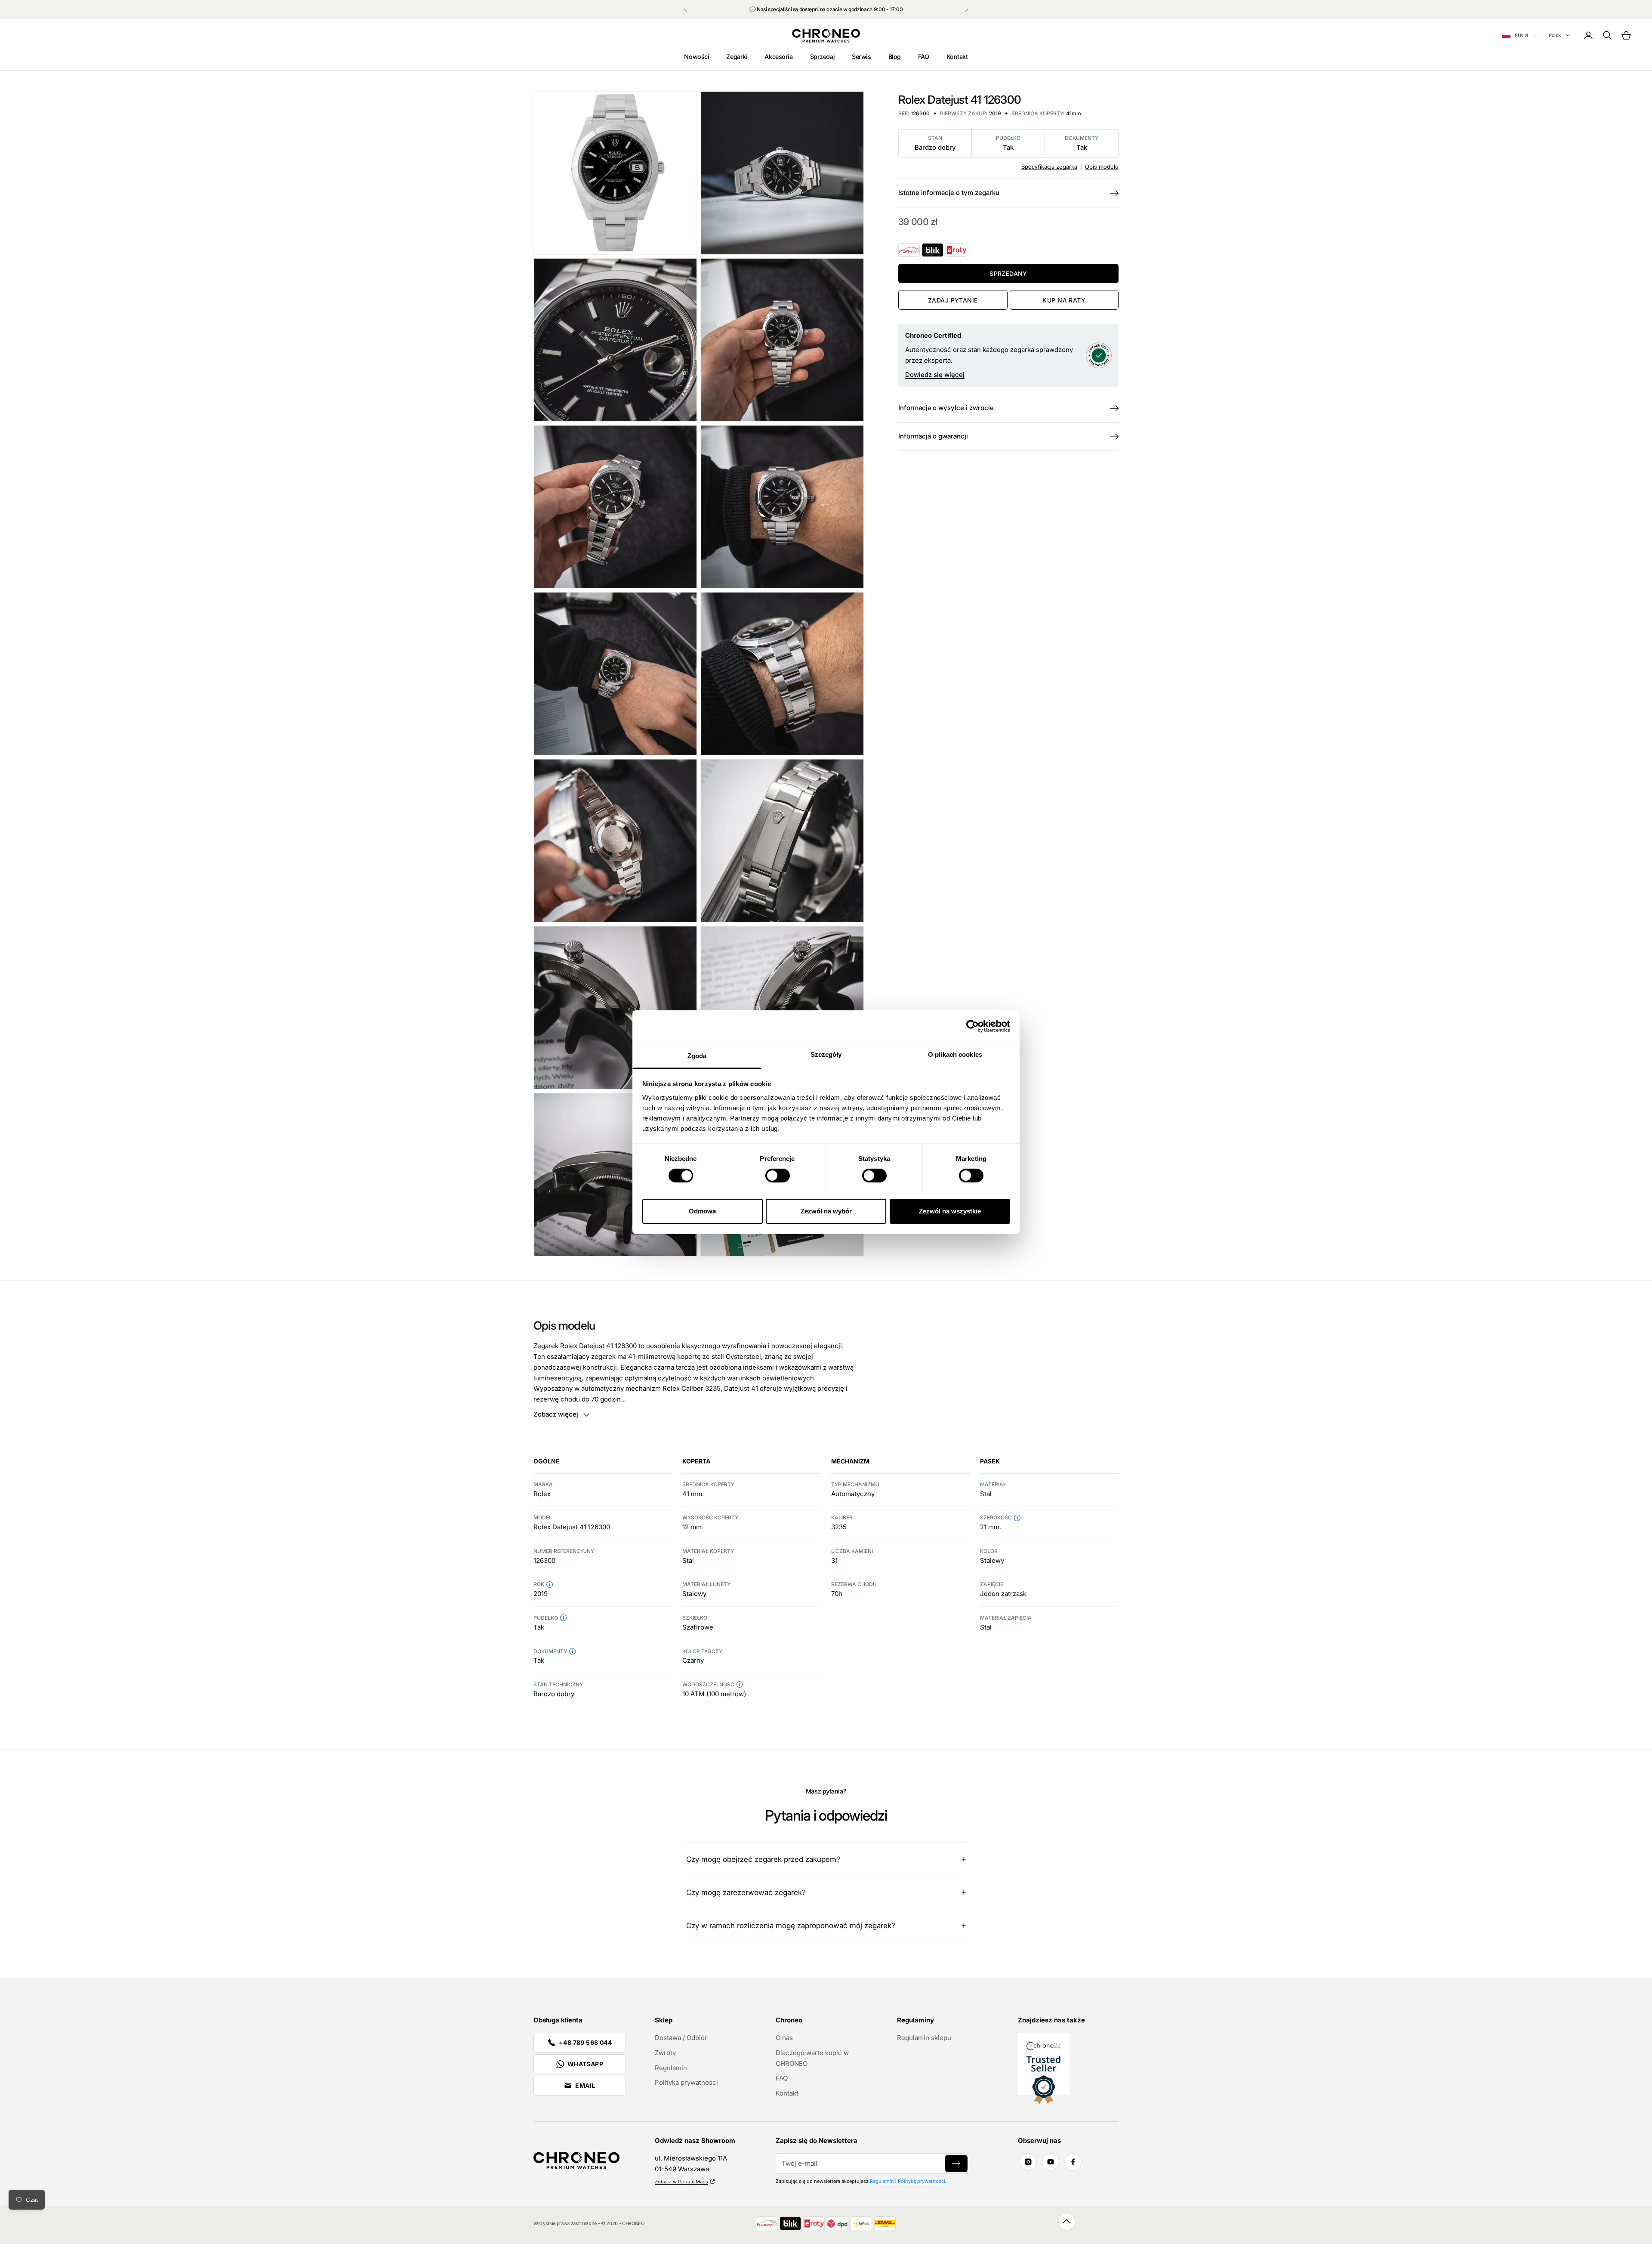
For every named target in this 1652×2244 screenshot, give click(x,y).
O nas (784, 2038)
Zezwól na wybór (826, 1211)
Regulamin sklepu (924, 2038)
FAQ (924, 57)
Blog (895, 57)
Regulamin (671, 2068)
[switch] (778, 1176)
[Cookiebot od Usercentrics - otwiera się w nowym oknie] (972, 1026)
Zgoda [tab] (697, 1055)
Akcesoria (778, 57)
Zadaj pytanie (953, 300)
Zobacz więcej (556, 1414)
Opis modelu (1102, 167)
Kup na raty (1064, 300)
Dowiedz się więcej (935, 375)
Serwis (861, 57)
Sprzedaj (823, 57)
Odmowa (702, 1211)
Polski (1555, 35)
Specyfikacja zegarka (1049, 167)
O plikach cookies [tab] (955, 1054)
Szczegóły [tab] (826, 1054)
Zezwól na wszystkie (950, 1211)
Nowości (697, 57)
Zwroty (665, 2053)
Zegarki (737, 57)
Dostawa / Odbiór (681, 2038)
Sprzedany (1008, 273)
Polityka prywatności (686, 2082)
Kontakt (957, 57)
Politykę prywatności (922, 2181)
